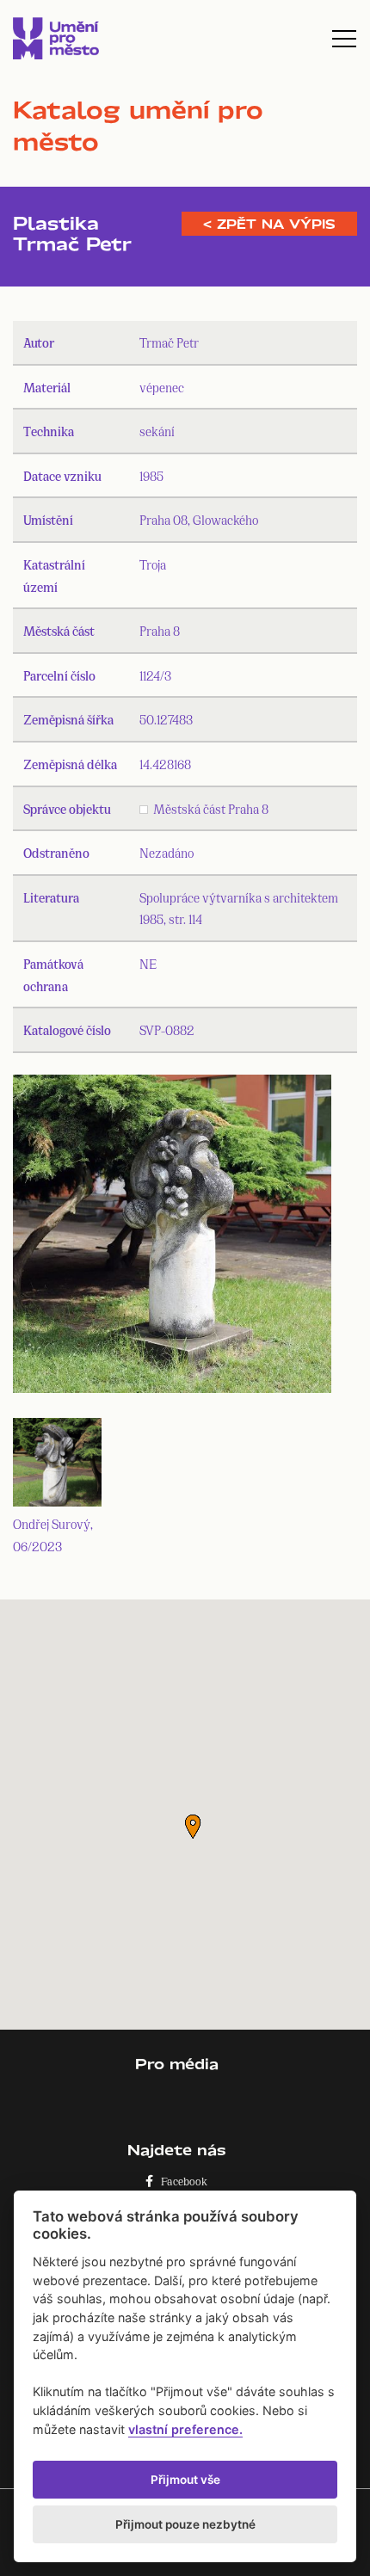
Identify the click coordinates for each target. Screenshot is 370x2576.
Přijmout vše (185, 2480)
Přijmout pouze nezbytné (185, 2524)
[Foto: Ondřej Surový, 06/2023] (172, 1238)
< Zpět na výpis (269, 224)
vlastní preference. (185, 2429)
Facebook (180, 2181)
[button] (193, 1827)
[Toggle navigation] (344, 39)
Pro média (177, 2064)
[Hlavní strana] (56, 38)
